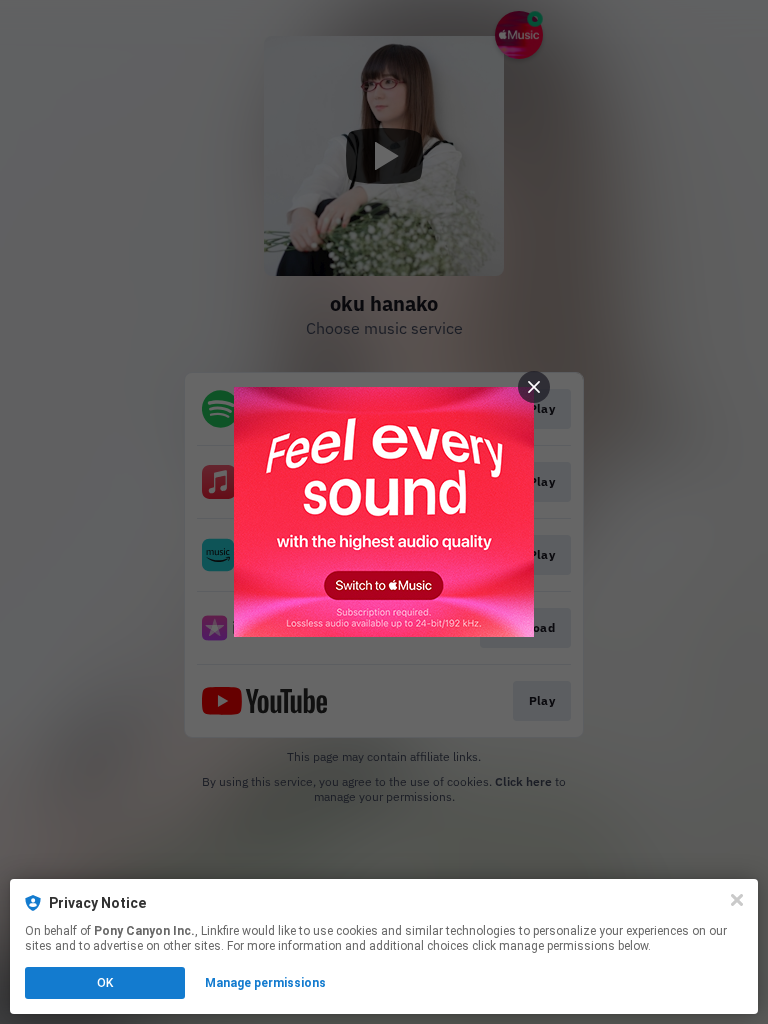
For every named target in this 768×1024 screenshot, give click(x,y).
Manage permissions (265, 983)
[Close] (737, 900)
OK (105, 983)
